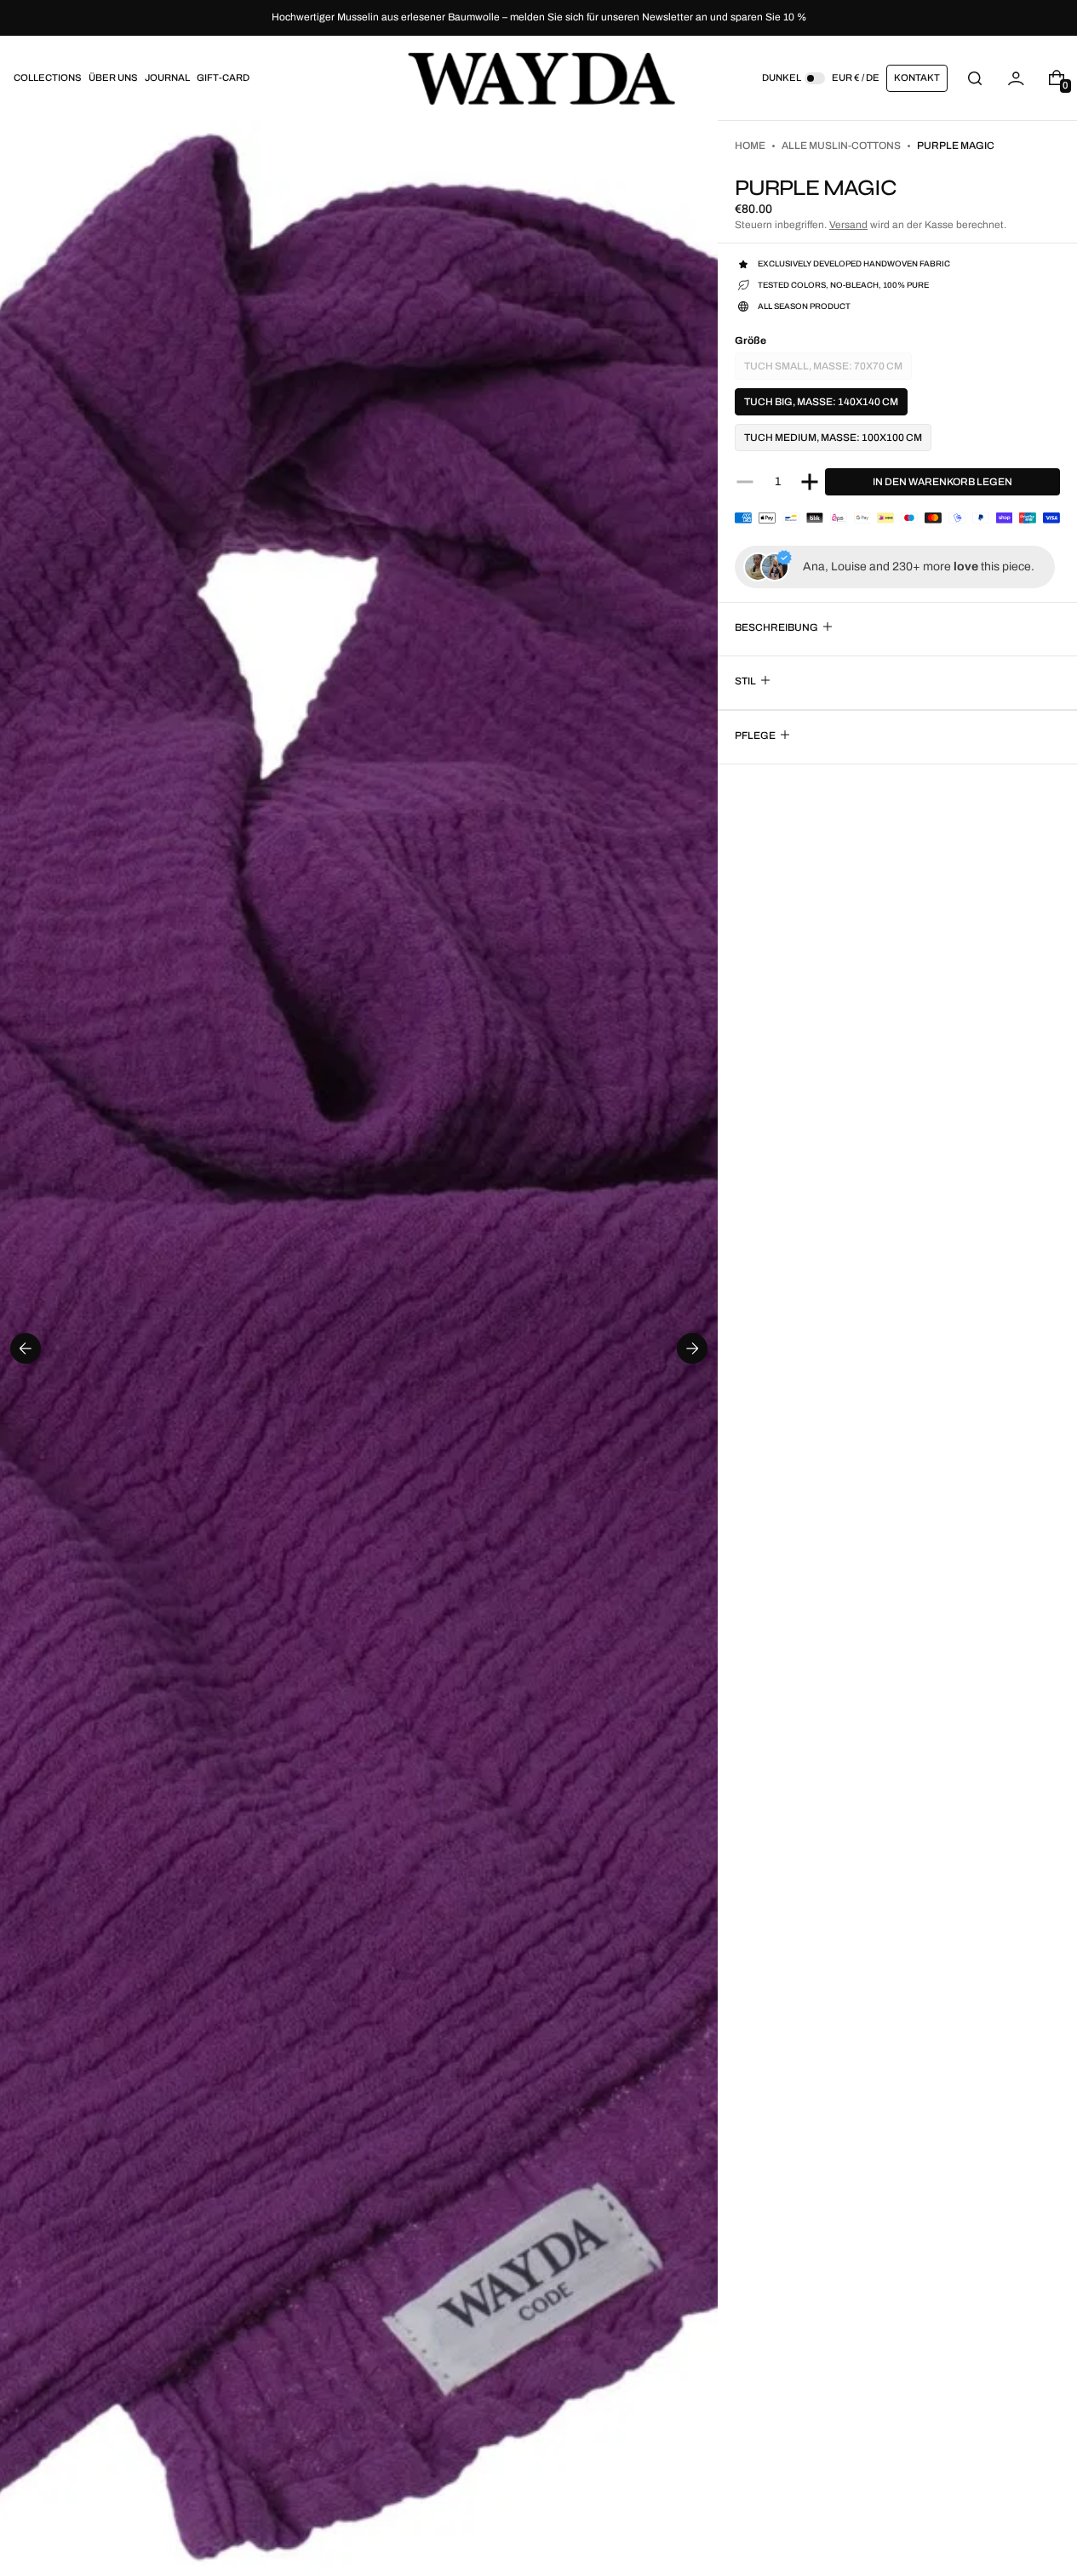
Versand (848, 225)
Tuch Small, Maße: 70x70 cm (823, 370)
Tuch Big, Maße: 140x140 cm (821, 402)
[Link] (538, 18)
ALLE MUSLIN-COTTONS (841, 146)
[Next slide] (692, 1348)
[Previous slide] (26, 1348)
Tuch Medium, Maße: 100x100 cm (833, 438)
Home (750, 146)
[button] (975, 78)
